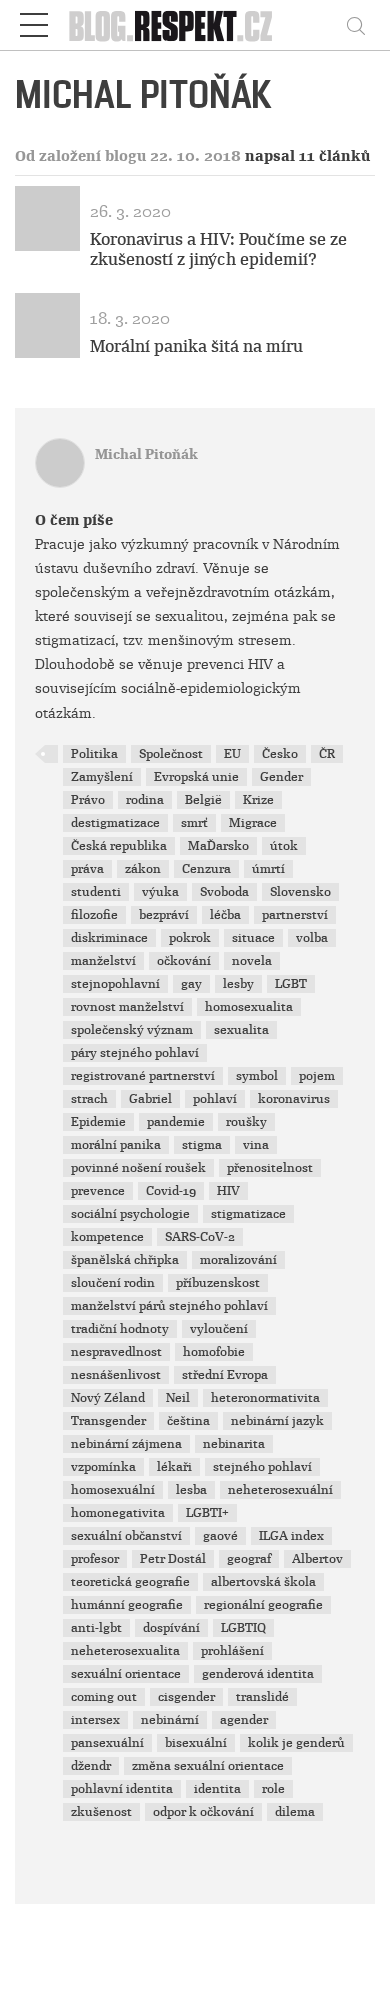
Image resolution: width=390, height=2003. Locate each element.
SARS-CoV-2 (200, 1237)
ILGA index (291, 1536)
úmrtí (268, 869)
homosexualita (249, 1007)
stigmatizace (248, 1214)
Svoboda (224, 892)
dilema (295, 1812)
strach (89, 1099)
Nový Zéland (108, 1398)
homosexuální (113, 1490)
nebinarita (234, 1444)
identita (217, 1789)
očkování (184, 961)
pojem (317, 1076)
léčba (225, 915)
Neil (178, 1398)
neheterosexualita (125, 1651)
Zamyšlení (102, 777)
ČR (327, 754)
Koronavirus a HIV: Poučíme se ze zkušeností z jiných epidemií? (218, 249)
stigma (202, 1145)
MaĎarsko (218, 846)
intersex (95, 1720)
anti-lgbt (96, 1628)
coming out (104, 1697)
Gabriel (150, 1099)
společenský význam (132, 1030)
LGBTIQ (243, 1628)
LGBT (291, 984)
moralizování (238, 1260)
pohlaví (215, 1099)
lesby (238, 984)
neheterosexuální (280, 1490)
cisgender (186, 1697)
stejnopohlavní (115, 984)
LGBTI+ (207, 1513)
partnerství (295, 915)
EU (232, 754)
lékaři (174, 1467)
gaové (220, 1536)
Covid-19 (171, 1191)
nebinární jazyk (277, 1421)
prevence (98, 1191)
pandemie (176, 1122)
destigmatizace (115, 823)
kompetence (107, 1237)
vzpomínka (103, 1467)
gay (191, 984)
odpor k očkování (203, 1812)
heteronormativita (265, 1398)
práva (87, 869)
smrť (194, 823)
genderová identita (258, 1674)
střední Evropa (225, 1375)
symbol (257, 1076)
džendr (91, 1766)
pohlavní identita (122, 1789)
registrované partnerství (143, 1076)
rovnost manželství (127, 1007)
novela (252, 961)
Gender (281, 777)
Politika (94, 754)
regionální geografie (263, 1605)
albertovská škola (263, 1582)
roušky (246, 1122)
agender (244, 1720)
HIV (228, 1191)
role (273, 1789)
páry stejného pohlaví (135, 1053)
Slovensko (300, 892)
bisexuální (196, 1743)
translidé (262, 1697)
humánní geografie (127, 1605)
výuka (160, 892)
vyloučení (219, 1329)
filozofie (94, 915)
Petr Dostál (173, 1559)
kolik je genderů (296, 1743)
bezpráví (164, 915)
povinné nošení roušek (138, 1168)
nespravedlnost (116, 1352)
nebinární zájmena (126, 1444)
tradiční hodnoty (120, 1329)
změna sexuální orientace (208, 1766)
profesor (95, 1559)
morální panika (116, 1145)
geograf (249, 1559)
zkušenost (101, 1812)
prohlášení (232, 1651)
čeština (188, 1421)
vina (256, 1145)
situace (253, 938)
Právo (88, 800)
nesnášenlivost (116, 1375)
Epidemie (98, 1122)
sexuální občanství (126, 1536)
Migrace (253, 823)
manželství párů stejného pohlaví (169, 1306)
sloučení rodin (113, 1283)
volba (312, 938)
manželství (103, 961)
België (203, 800)
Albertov (317, 1559)
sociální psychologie (130, 1214)
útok (284, 846)
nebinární (170, 1720)
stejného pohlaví (262, 1467)
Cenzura (206, 869)
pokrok (190, 938)
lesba (191, 1490)
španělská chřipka (125, 1260)
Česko (280, 754)
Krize (258, 800)
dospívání (171, 1628)
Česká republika (119, 846)
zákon (143, 869)
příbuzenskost (218, 1283)
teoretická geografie (130, 1582)
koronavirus (294, 1099)
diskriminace (109, 938)
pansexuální (107, 1743)
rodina (145, 800)
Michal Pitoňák (146, 454)
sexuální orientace (126, 1674)
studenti (96, 892)
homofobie (214, 1352)
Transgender (108, 1421)
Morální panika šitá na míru (196, 346)
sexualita (241, 1030)
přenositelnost (270, 1168)
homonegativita (118, 1513)
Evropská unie (196, 777)
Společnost (171, 754)
